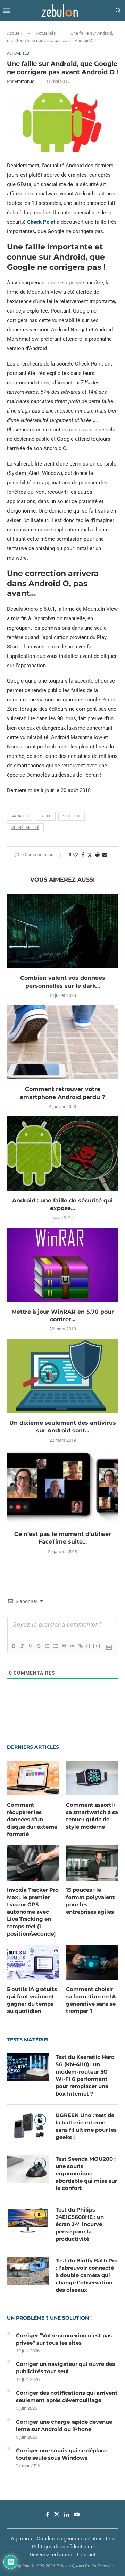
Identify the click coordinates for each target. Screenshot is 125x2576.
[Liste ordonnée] (47, 1646)
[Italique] (22, 1646)
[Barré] (39, 1646)
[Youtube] (77, 2514)
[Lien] (80, 1646)
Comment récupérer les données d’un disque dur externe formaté (32, 1819)
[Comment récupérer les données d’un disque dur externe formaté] (33, 1778)
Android (20, 816)
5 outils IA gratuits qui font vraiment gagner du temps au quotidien (32, 2000)
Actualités (46, 33)
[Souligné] (30, 1646)
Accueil (14, 33)
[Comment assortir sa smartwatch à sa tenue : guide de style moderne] (92, 1778)
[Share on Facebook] (83, 855)
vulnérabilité (25, 828)
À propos (21, 2539)
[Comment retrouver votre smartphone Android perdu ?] (62, 1042)
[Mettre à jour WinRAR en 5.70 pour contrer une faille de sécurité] (62, 1265)
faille (45, 816)
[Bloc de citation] (64, 1646)
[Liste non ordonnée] (55, 1646)
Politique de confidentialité (63, 2547)
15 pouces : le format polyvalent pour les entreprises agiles (90, 1901)
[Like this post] (75, 855)
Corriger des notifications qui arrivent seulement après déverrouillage (67, 2397)
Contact (86, 2555)
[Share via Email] (105, 855)
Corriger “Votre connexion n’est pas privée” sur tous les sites (64, 2339)
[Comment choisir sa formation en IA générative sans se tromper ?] (92, 1962)
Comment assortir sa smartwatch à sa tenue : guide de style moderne (92, 1816)
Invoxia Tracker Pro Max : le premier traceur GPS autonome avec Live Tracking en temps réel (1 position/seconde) (33, 1912)
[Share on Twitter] (90, 855)
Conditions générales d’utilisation (76, 2539)
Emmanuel (25, 81)
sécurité (72, 816)
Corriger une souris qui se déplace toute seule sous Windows (62, 2454)
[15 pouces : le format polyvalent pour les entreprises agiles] (92, 1863)
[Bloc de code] (72, 1646)
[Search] (118, 10)
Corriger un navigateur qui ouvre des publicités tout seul (65, 2368)
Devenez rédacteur (51, 2555)
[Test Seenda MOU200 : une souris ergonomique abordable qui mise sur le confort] (28, 2169)
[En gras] (14, 1646)
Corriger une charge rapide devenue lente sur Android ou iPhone (64, 2425)
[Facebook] (47, 2514)
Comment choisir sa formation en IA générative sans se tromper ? (91, 2000)
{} (89, 1646)
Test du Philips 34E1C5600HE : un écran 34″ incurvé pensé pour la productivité (80, 2224)
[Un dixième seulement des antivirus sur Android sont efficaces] (62, 1376)
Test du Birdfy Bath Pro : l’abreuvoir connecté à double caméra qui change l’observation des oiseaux (87, 2275)
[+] (97, 1646)
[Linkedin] (67, 2514)
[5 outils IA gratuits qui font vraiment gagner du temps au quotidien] (33, 1962)
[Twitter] (57, 2514)
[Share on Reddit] (97, 855)
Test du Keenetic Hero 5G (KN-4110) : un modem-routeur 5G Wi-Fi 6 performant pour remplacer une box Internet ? (85, 2075)
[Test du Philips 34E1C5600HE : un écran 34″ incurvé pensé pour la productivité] (28, 2220)
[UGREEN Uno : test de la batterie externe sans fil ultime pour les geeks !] (28, 2125)
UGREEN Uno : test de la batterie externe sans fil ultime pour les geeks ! (86, 2126)
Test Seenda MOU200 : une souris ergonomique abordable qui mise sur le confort (86, 2173)
